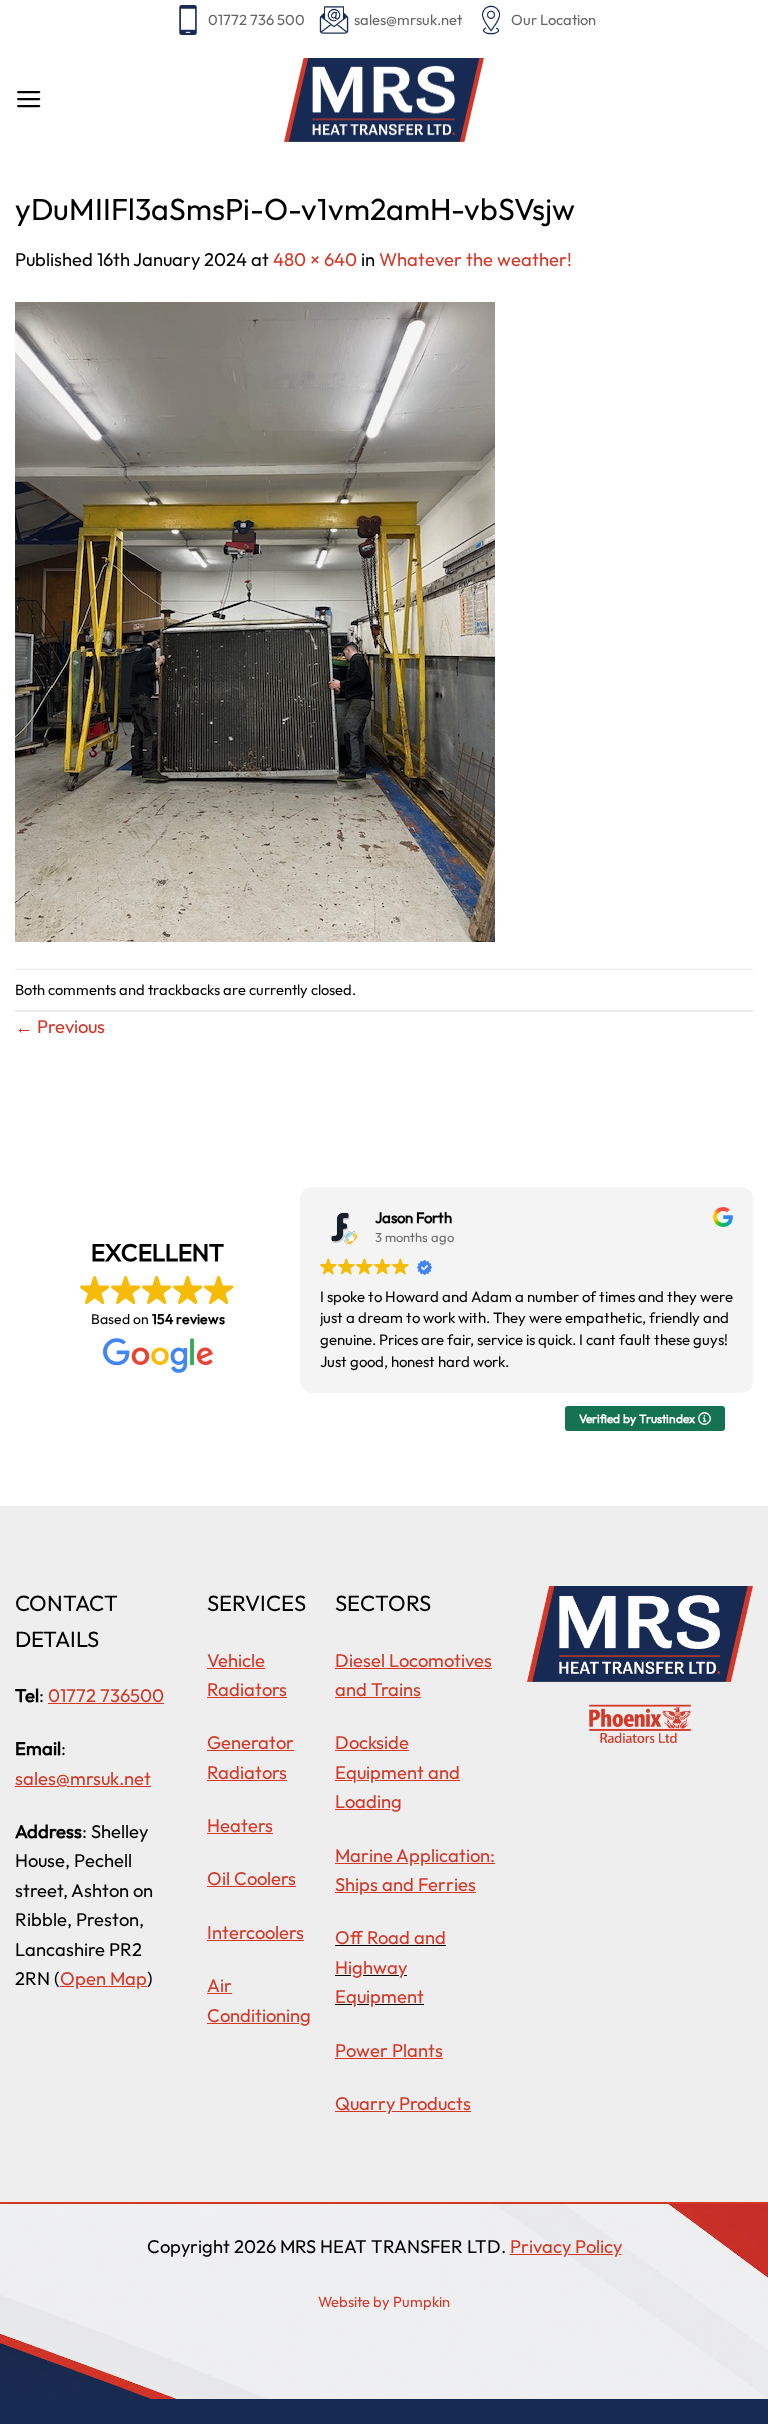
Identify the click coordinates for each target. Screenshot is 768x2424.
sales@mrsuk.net (408, 19)
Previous (60, 1026)
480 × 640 (315, 259)
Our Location (553, 19)
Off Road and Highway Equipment (390, 1967)
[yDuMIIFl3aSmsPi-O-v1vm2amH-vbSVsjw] (255, 619)
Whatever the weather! (479, 259)
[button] (29, 100)
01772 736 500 (256, 19)
